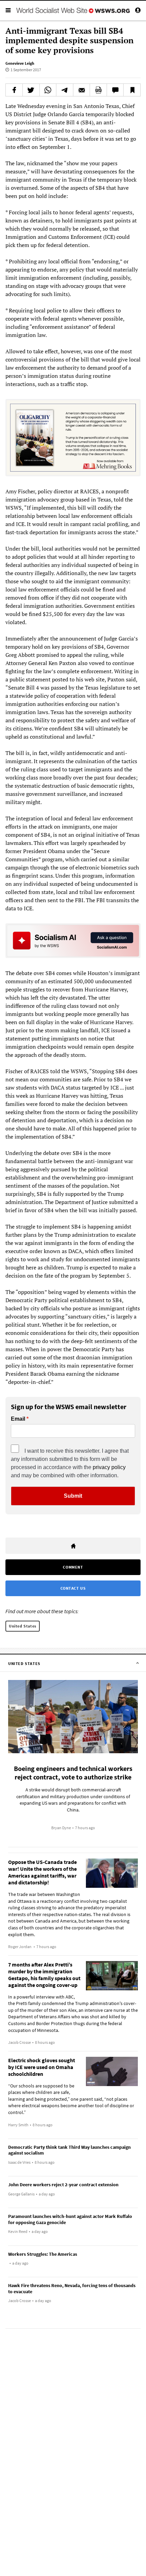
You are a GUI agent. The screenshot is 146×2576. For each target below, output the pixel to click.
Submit (73, 1496)
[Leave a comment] (115, 90)
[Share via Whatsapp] (48, 90)
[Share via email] (82, 90)
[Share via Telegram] (65, 90)
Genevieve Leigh (20, 63)
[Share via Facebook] (14, 90)
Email (18, 1419)
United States (23, 1626)
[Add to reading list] (132, 90)
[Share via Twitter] (31, 90)
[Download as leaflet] (98, 90)
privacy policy (109, 1467)
